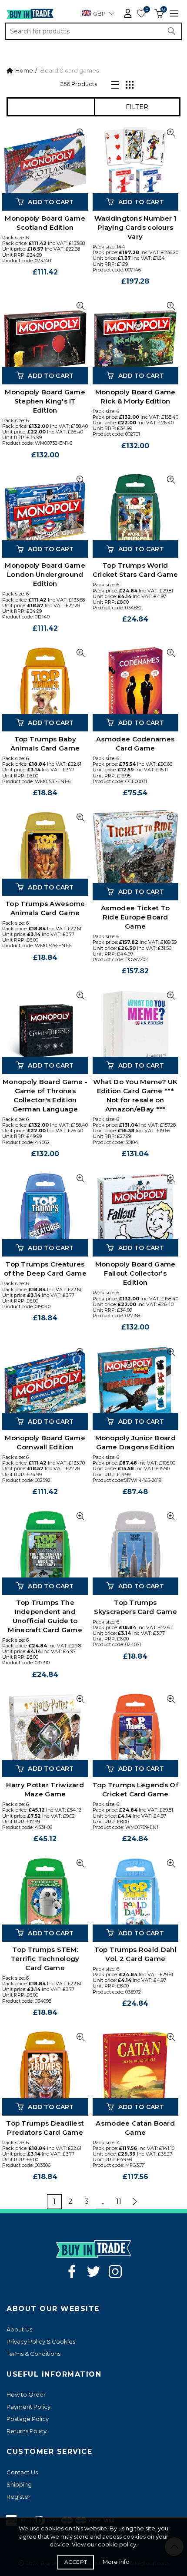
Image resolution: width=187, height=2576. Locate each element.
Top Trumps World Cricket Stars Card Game (135, 570)
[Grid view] (130, 84)
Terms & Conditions (33, 2354)
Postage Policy (28, 2419)
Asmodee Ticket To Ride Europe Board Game (135, 917)
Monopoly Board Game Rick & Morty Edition (135, 397)
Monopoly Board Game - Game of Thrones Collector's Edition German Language (45, 1095)
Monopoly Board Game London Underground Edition (45, 574)
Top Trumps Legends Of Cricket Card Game (135, 1789)
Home (24, 70)
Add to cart (51, 202)
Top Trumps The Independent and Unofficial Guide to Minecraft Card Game (45, 1616)
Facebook (72, 2272)
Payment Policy (28, 2407)
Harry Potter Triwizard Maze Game (45, 1789)
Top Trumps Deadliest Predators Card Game (45, 2128)
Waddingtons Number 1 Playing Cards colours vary (135, 227)
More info (116, 2562)
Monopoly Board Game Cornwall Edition (45, 1442)
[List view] (115, 84)
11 (119, 2201)
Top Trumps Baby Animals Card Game (45, 744)
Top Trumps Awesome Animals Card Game (45, 908)
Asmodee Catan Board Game (135, 2128)
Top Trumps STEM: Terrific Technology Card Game (45, 1959)
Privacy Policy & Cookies (41, 2341)
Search (174, 31)
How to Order (26, 2394)
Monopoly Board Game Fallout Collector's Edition (135, 1273)
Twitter (93, 2272)
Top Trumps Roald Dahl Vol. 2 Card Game (135, 1954)
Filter (137, 107)
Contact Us (22, 2472)
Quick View (81, 133)
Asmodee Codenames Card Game (135, 744)
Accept (76, 2562)
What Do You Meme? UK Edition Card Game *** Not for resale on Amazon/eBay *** (135, 1095)
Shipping (19, 2484)
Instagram (115, 2272)
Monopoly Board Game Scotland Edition (45, 223)
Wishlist (147, 10)
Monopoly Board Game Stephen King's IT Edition (45, 401)
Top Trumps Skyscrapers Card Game (135, 1607)
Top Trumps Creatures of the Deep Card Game (45, 1269)
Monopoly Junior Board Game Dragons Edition (135, 1442)
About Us (19, 2329)
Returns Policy (27, 2431)
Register (18, 2497)
